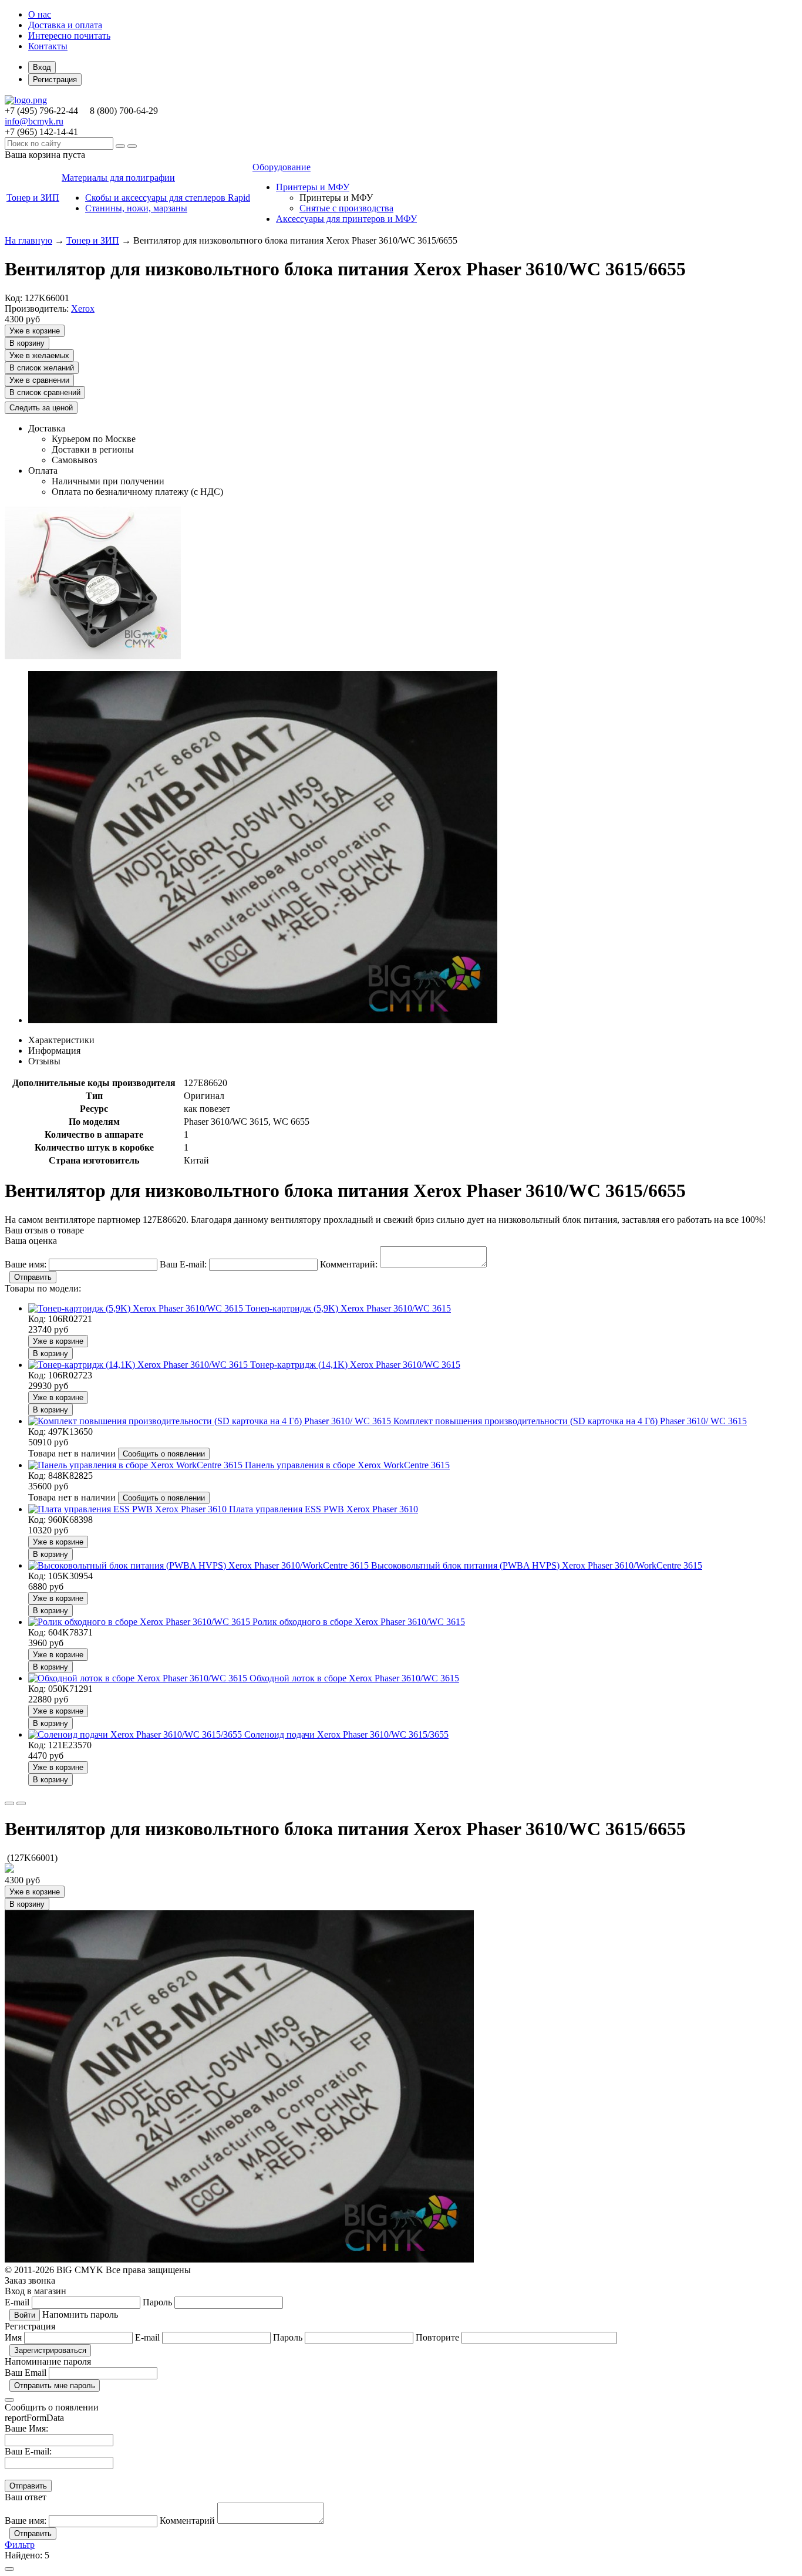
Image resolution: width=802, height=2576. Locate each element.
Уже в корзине (35, 331)
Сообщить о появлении (164, 1454)
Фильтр (20, 2545)
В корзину (27, 343)
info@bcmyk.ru (34, 121)
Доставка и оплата (65, 25)
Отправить (33, 1277)
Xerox (83, 308)
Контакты (48, 46)
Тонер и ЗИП (93, 240)
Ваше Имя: (26, 2428)
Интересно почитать (69, 36)
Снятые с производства (346, 208)
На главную (28, 240)
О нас (40, 14)
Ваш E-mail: (28, 2451)
